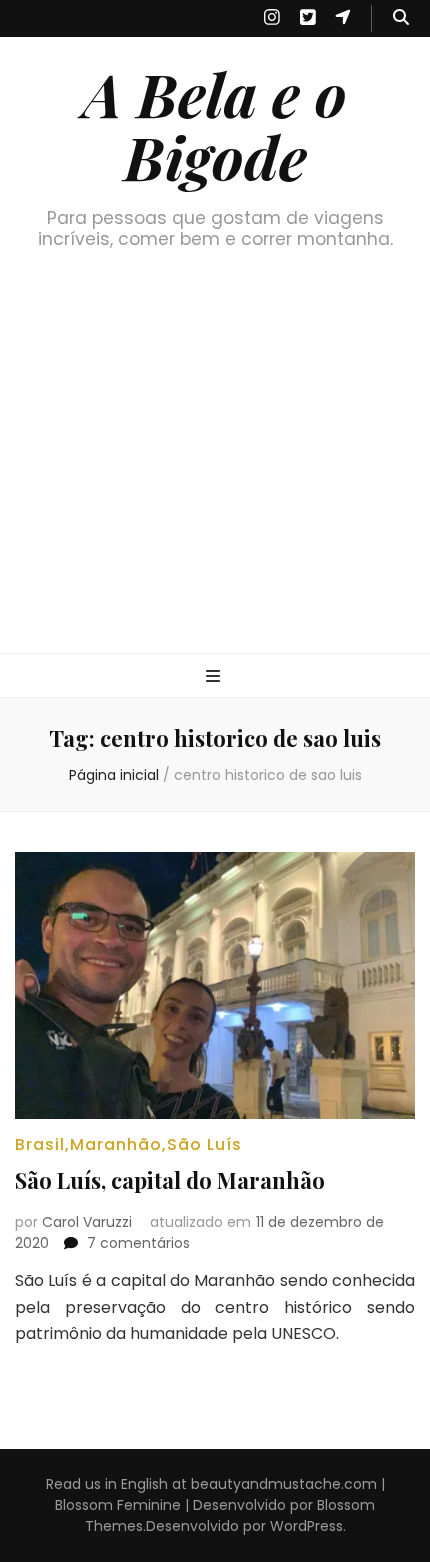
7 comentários (138, 1243)
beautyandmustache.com (284, 1484)
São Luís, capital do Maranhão (170, 1180)
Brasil (40, 1144)
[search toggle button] (401, 18)
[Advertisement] (215, 472)
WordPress (306, 1526)
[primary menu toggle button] (215, 677)
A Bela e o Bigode (215, 124)
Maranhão (116, 1144)
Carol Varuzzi (87, 1222)
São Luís (204, 1144)
